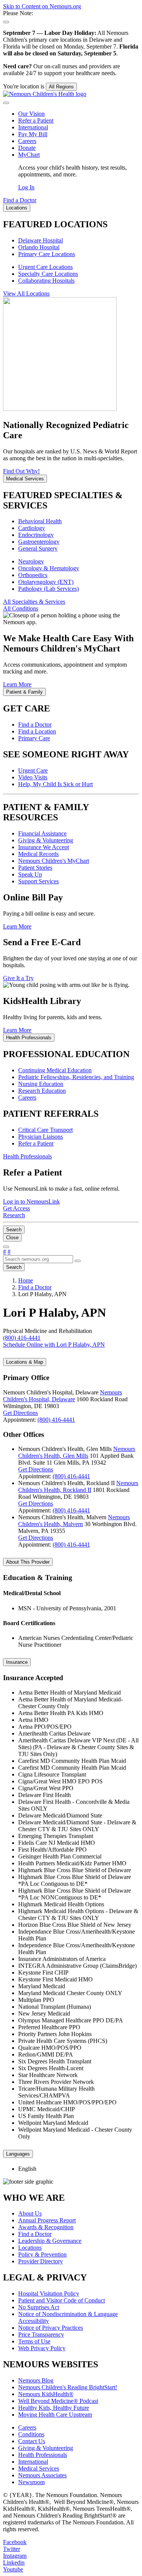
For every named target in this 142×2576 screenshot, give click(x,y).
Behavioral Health (40, 521)
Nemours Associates (42, 2475)
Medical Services (39, 2468)
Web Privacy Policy (42, 2348)
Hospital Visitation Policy (49, 2294)
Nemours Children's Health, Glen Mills (77, 1452)
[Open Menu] (6, 1247)
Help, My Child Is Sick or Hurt (55, 784)
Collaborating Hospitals (46, 281)
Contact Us (32, 2441)
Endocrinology (36, 535)
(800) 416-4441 (56, 1420)
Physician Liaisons (41, 1137)
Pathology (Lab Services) (48, 589)
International (33, 127)
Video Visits (33, 777)
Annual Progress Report (47, 2220)
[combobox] (38, 1259)
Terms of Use (34, 2341)
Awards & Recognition (46, 2227)
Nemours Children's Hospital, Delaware (62, 1396)
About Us (30, 2213)
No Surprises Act (39, 2307)
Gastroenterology (39, 542)
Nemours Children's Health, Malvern (74, 1521)
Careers (27, 141)
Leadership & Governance (50, 2241)
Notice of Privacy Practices (51, 2328)
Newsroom (31, 2482)
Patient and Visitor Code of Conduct (62, 2300)
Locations (30, 2248)
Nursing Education (41, 1084)
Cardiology (32, 528)
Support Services (38, 881)
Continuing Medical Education (55, 1070)
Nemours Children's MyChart (54, 861)
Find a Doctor (35, 725)
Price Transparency (41, 2334)
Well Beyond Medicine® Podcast (58, 2401)
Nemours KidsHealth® (46, 2394)
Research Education (42, 1091)
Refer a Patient (36, 120)
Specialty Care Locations (48, 274)
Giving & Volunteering (46, 840)
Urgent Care (33, 770)
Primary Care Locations (47, 254)
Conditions (31, 2434)
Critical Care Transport (45, 1130)
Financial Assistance (42, 833)
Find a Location (37, 731)
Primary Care (34, 738)
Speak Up (30, 874)
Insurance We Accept (44, 847)
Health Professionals (43, 2455)
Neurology (31, 561)
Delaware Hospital (41, 240)
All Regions (61, 87)
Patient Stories (35, 868)
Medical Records (38, 854)
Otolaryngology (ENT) (46, 582)
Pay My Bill (33, 134)
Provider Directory (41, 2261)
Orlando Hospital (39, 247)
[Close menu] (6, 103)
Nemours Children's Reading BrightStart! (68, 2387)
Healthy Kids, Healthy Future (54, 2408)
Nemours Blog (36, 2380)
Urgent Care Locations (45, 267)
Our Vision (31, 114)
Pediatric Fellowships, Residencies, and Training (76, 1077)
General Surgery (38, 548)
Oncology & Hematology (49, 568)
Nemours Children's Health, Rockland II (78, 1486)
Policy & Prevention (42, 2254)
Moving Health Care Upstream (55, 2415)
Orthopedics (33, 575)
